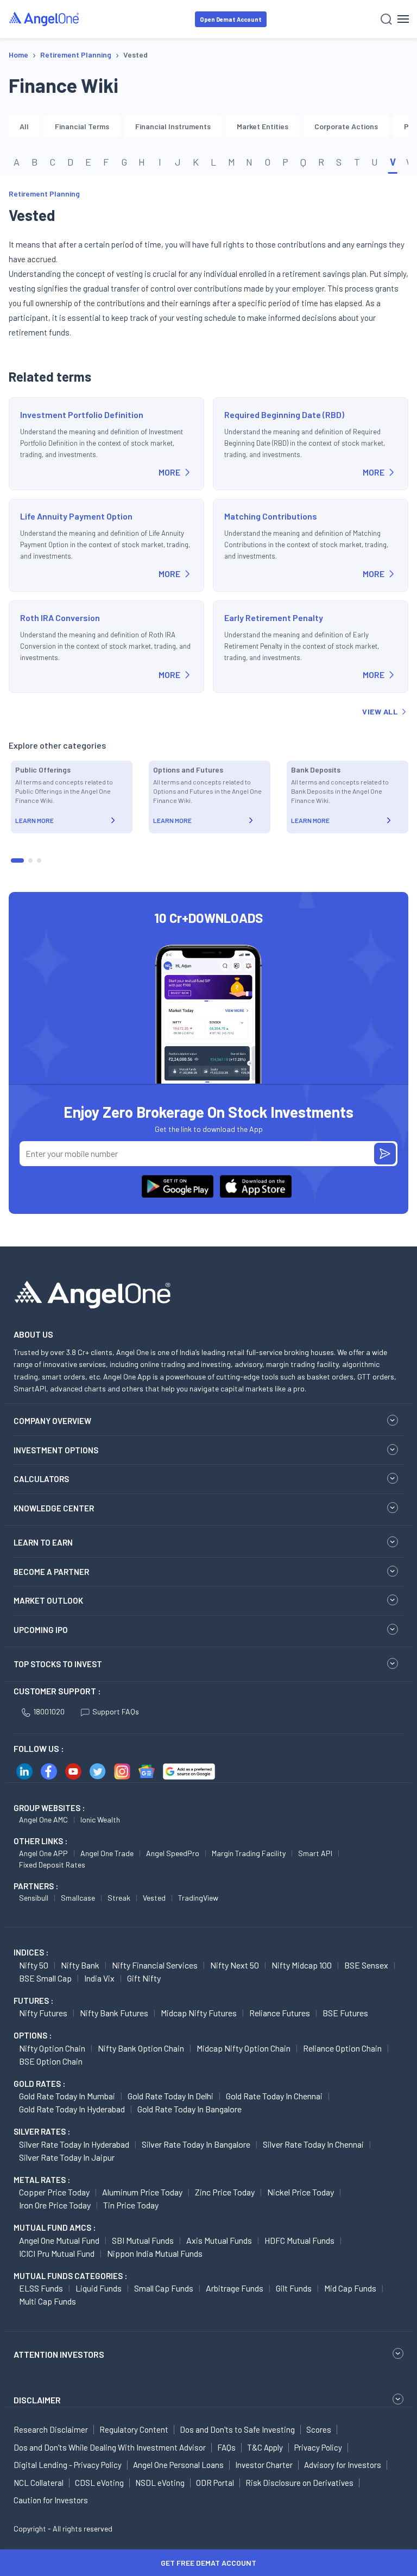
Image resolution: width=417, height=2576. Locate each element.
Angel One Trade (107, 1853)
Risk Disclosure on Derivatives (299, 2483)
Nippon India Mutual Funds (155, 2253)
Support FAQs (116, 1711)
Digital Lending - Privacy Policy (68, 2465)
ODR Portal (215, 2483)
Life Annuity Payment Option (76, 516)
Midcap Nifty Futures (199, 2013)
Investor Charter (264, 2465)
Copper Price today (54, 2192)
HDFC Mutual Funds (299, 2240)
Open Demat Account (231, 19)
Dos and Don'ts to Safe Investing (237, 2429)
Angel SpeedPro (173, 1853)
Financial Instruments (173, 126)
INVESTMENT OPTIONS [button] (56, 1450)
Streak (119, 1898)
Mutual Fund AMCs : (55, 2227)
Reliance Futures (280, 2013)
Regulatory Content (134, 2429)
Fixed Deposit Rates (52, 1865)
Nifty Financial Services (155, 1965)
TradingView (198, 1898)
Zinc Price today (225, 2192)
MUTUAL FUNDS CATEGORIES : (70, 2276)
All (24, 126)
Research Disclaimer (51, 2429)
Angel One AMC (43, 1819)
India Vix (99, 1978)
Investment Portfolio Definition (82, 414)
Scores (319, 2429)
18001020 (49, 1711)
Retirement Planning (44, 194)
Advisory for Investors (343, 2465)
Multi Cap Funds (48, 2301)
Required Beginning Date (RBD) (284, 414)
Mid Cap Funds (350, 2288)
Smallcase (78, 1898)
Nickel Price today (301, 2192)
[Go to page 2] (30, 860)
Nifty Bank (80, 1965)
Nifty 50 (34, 1965)
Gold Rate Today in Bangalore (189, 2109)
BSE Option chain (51, 2061)
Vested (154, 1898)
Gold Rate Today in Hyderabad (72, 2109)
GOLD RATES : (39, 2084)
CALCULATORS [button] (41, 1479)
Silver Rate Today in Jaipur (67, 2157)
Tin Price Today (131, 2205)
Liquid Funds (99, 2288)
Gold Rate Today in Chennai (274, 2096)
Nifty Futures (43, 2013)
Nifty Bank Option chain (141, 2048)
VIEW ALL (380, 711)
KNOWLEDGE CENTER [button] (54, 1508)
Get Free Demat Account (208, 2563)
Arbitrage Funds (235, 2288)
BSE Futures (345, 2013)
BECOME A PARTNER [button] (51, 1572)
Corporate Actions (346, 126)
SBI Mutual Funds (143, 2240)
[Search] (386, 19)
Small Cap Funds (164, 2288)
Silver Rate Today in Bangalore (196, 2144)
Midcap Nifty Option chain (244, 2048)
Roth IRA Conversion (60, 618)
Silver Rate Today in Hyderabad (74, 2144)
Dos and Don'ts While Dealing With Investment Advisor (110, 2447)
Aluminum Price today (142, 2192)
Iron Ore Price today (55, 2205)
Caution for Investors (51, 2500)
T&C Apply (265, 2447)
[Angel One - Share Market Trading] (45, 19)
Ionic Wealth (100, 1819)
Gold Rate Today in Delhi (170, 2096)
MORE (169, 472)
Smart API (315, 1853)
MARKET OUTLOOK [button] (48, 1600)
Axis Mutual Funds (219, 2240)
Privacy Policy (318, 2447)
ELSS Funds (41, 2288)
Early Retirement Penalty (274, 618)
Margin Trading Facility (249, 1853)
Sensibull (34, 1898)
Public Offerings (43, 770)
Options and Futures (188, 770)
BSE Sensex (366, 1965)
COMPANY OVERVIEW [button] (52, 1421)
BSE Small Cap (45, 1978)
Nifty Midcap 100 (302, 1965)
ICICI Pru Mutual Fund (57, 2253)
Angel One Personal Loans (178, 2465)
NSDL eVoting (160, 2483)
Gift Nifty (144, 1978)
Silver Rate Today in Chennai (313, 2144)
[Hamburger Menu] (403, 19)
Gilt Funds (294, 2288)
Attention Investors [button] (59, 2354)
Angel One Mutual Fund (59, 2240)
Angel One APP (43, 1853)
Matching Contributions (271, 516)
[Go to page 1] (17, 860)
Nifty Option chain (52, 2048)
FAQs (226, 2447)
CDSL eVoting (99, 2483)
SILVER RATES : (42, 2131)
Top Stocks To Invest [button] (58, 1664)
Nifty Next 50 (235, 1965)
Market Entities (263, 126)
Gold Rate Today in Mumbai (67, 2096)
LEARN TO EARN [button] (43, 1542)
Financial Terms (82, 126)
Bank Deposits (316, 770)
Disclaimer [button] (37, 2400)
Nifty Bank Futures (114, 2013)
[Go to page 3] (39, 860)
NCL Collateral (39, 2483)
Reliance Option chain (342, 2048)
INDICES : (31, 1952)
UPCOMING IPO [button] (41, 1630)
